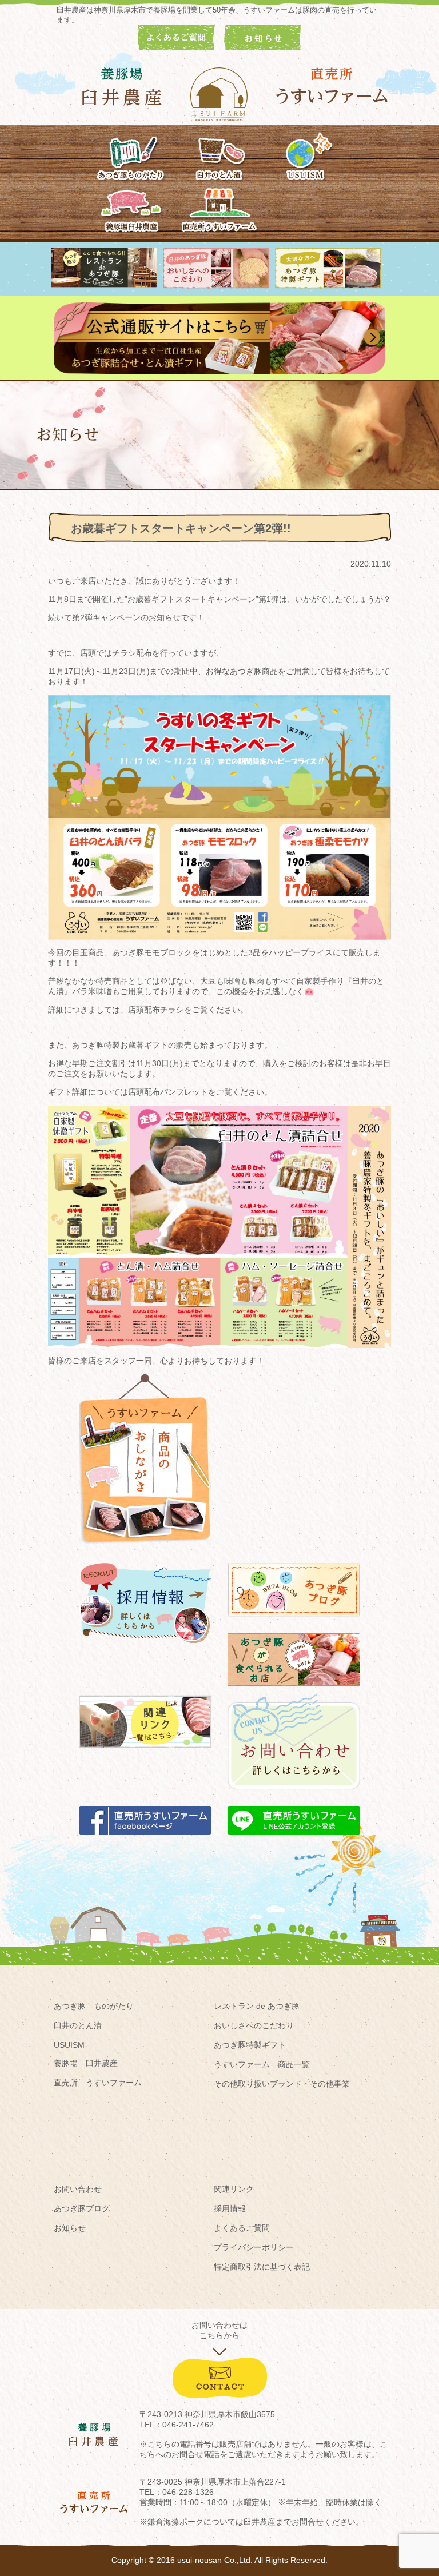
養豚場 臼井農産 (86, 2063)
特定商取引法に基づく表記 (262, 2267)
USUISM (69, 2045)
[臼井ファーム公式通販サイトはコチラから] (219, 372)
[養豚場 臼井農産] (122, 87)
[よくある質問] (176, 47)
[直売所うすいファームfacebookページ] (145, 1840)
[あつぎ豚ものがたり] (132, 156)
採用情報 (230, 2208)
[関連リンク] (145, 1753)
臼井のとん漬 (78, 2025)
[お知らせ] (263, 47)
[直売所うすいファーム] (219, 208)
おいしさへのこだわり (254, 2025)
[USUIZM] (307, 156)
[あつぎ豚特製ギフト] (328, 286)
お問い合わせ (78, 2189)
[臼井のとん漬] (219, 156)
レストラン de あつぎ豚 (257, 2006)
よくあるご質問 (242, 2228)
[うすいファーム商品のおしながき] (145, 1552)
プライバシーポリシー (254, 2247)
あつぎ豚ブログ (82, 2208)
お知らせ (70, 2228)
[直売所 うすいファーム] (333, 86)
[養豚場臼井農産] (132, 208)
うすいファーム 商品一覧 (262, 2064)
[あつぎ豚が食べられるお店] (294, 1692)
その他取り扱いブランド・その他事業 (282, 2084)
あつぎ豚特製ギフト (250, 2045)
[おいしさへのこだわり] (216, 286)
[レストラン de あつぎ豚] (104, 285)
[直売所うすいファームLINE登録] (294, 1840)
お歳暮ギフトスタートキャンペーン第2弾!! (181, 528)
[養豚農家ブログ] (294, 1622)
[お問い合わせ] (294, 1795)
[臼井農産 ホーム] (219, 94)
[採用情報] (145, 1648)
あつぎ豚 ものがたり (94, 2006)
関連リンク (234, 2189)
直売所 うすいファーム (98, 2083)
